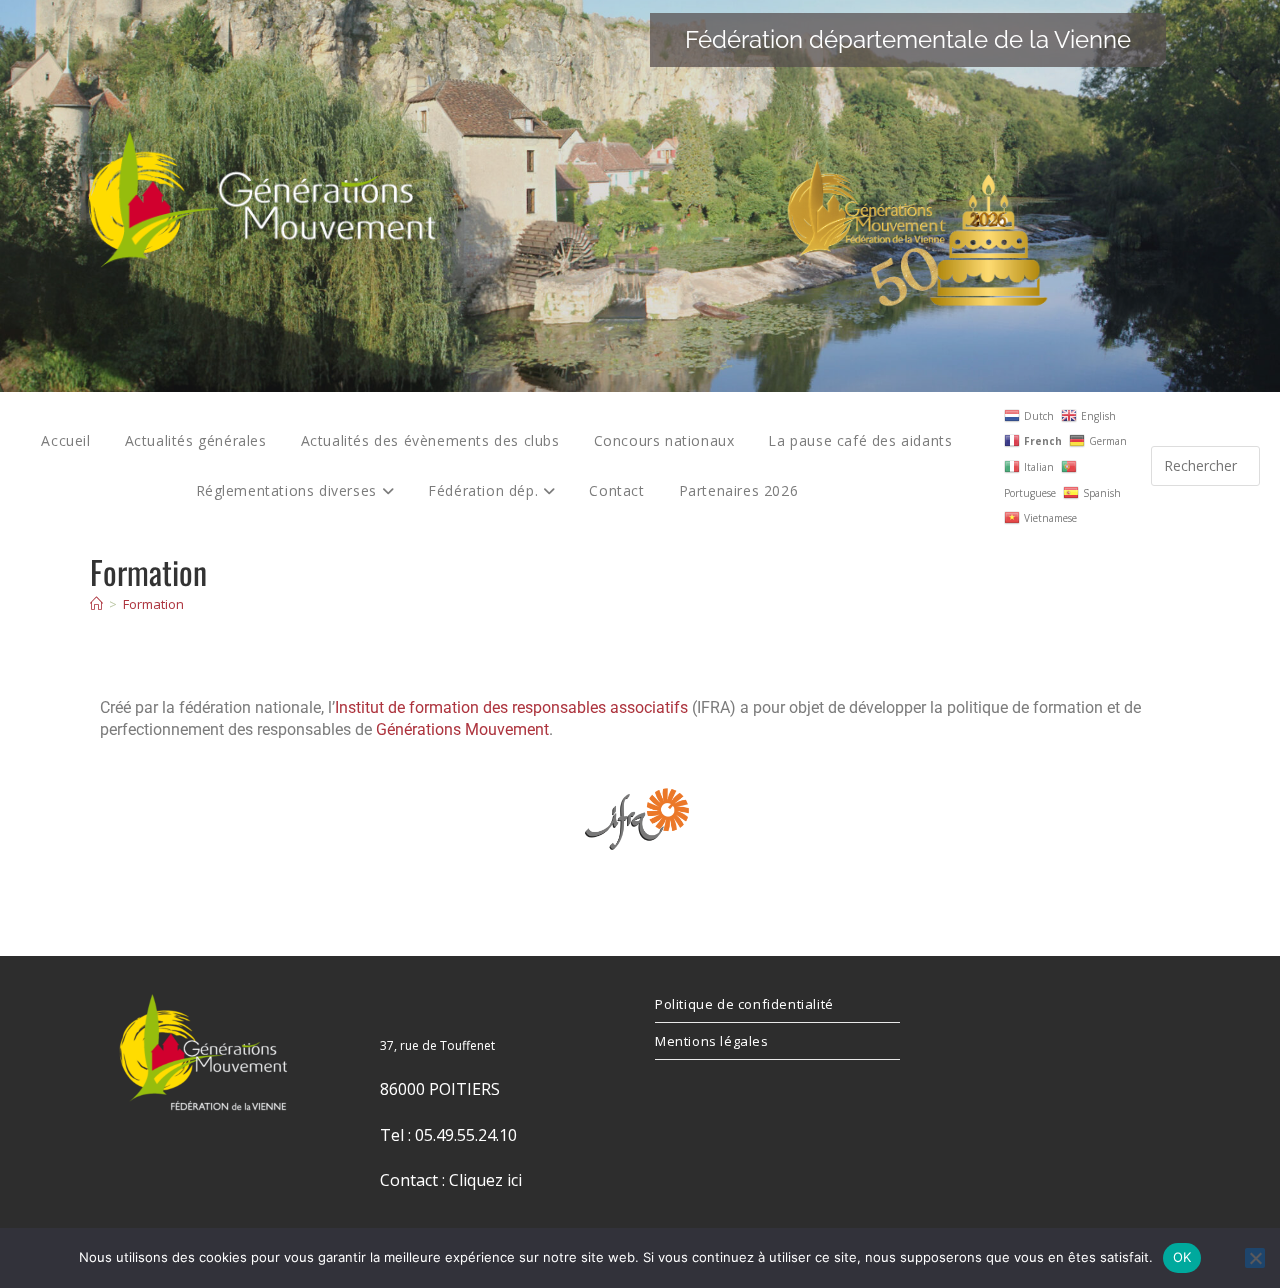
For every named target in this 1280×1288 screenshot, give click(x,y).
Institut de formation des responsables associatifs (511, 707)
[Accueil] (96, 604)
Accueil (65, 440)
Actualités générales (196, 440)
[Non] (1255, 1258)
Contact (616, 490)
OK (1182, 1257)
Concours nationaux (664, 440)
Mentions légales (712, 1041)
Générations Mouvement (462, 729)
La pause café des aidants (860, 440)
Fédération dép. (485, 490)
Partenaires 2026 (739, 490)
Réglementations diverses (289, 490)
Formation (153, 604)
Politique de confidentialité (744, 1004)
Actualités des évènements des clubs (430, 440)
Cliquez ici (485, 1180)
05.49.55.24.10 (466, 1135)
